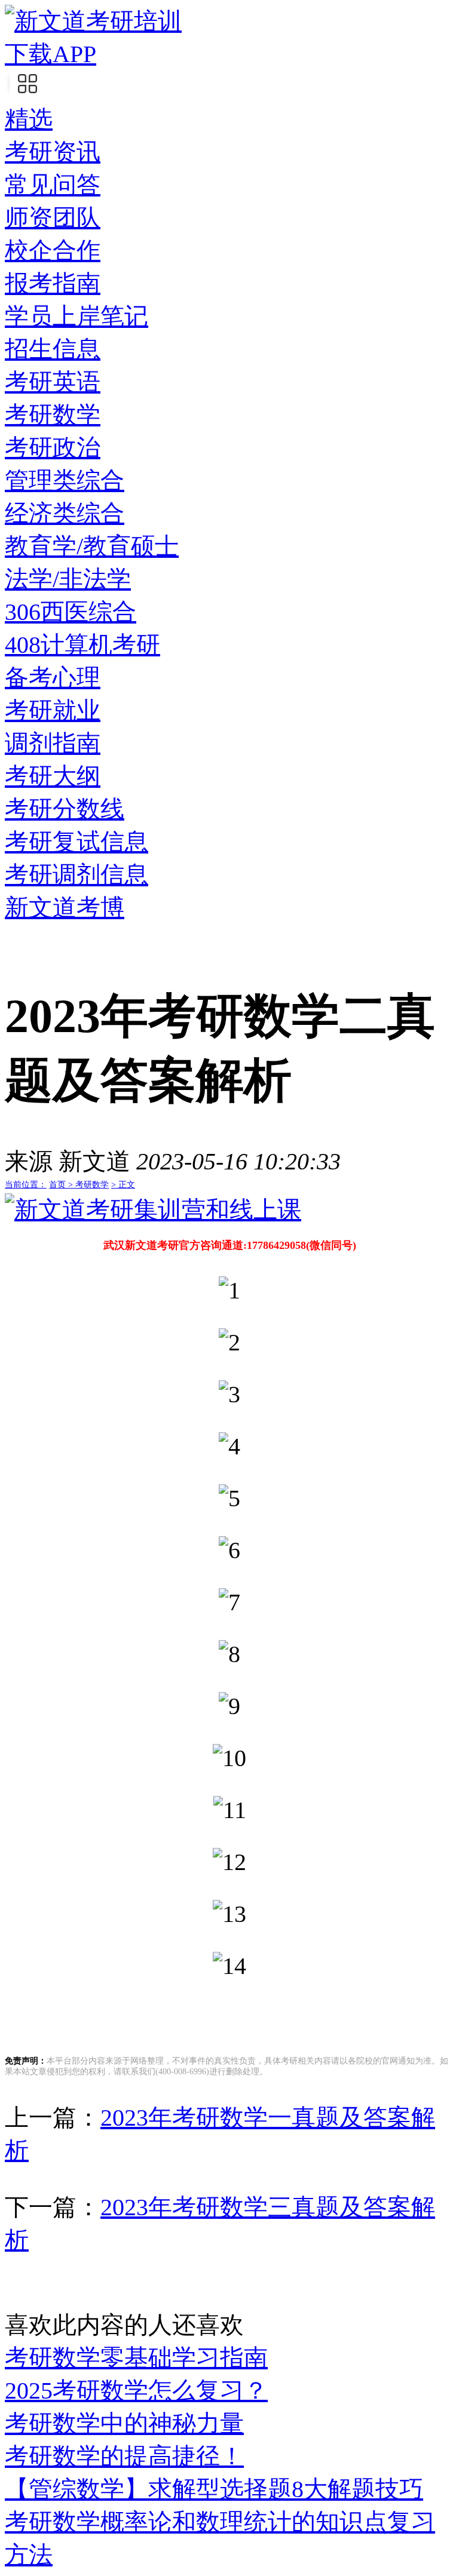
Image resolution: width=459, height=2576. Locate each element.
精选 (29, 119)
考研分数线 (65, 809)
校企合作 (53, 251)
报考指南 (53, 283)
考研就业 (53, 710)
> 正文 (123, 1185)
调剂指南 (53, 743)
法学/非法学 (68, 579)
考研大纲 (53, 776)
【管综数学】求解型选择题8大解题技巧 (214, 2489)
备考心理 (53, 678)
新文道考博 (65, 908)
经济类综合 (65, 513)
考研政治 (53, 448)
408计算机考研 (82, 645)
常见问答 (53, 185)
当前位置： (26, 1185)
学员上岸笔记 (76, 316)
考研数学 (53, 415)
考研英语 (53, 382)
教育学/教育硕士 (92, 546)
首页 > (62, 1185)
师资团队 (53, 218)
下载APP (51, 54)
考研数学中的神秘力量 (124, 2423)
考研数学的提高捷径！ (124, 2456)
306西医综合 (71, 612)
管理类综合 (65, 480)
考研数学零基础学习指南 (136, 2358)
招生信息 (53, 349)
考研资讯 (53, 152)
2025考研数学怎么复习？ (136, 2391)
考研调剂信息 (76, 875)
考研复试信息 (76, 842)
